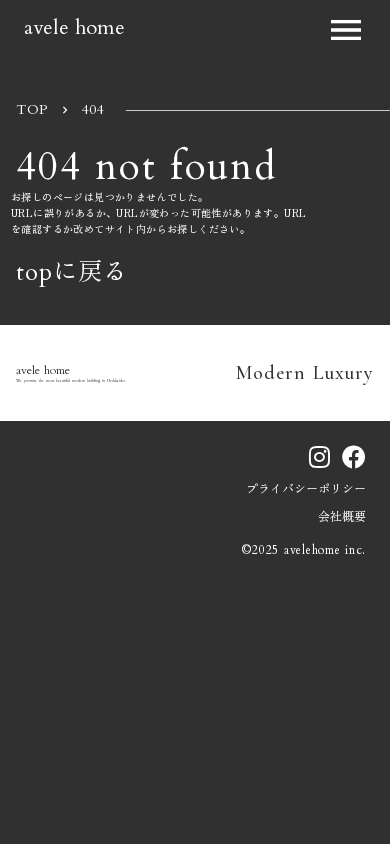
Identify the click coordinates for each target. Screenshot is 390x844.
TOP (32, 109)
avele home (74, 26)
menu (346, 30)
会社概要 (342, 517)
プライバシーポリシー (306, 489)
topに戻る (72, 273)
